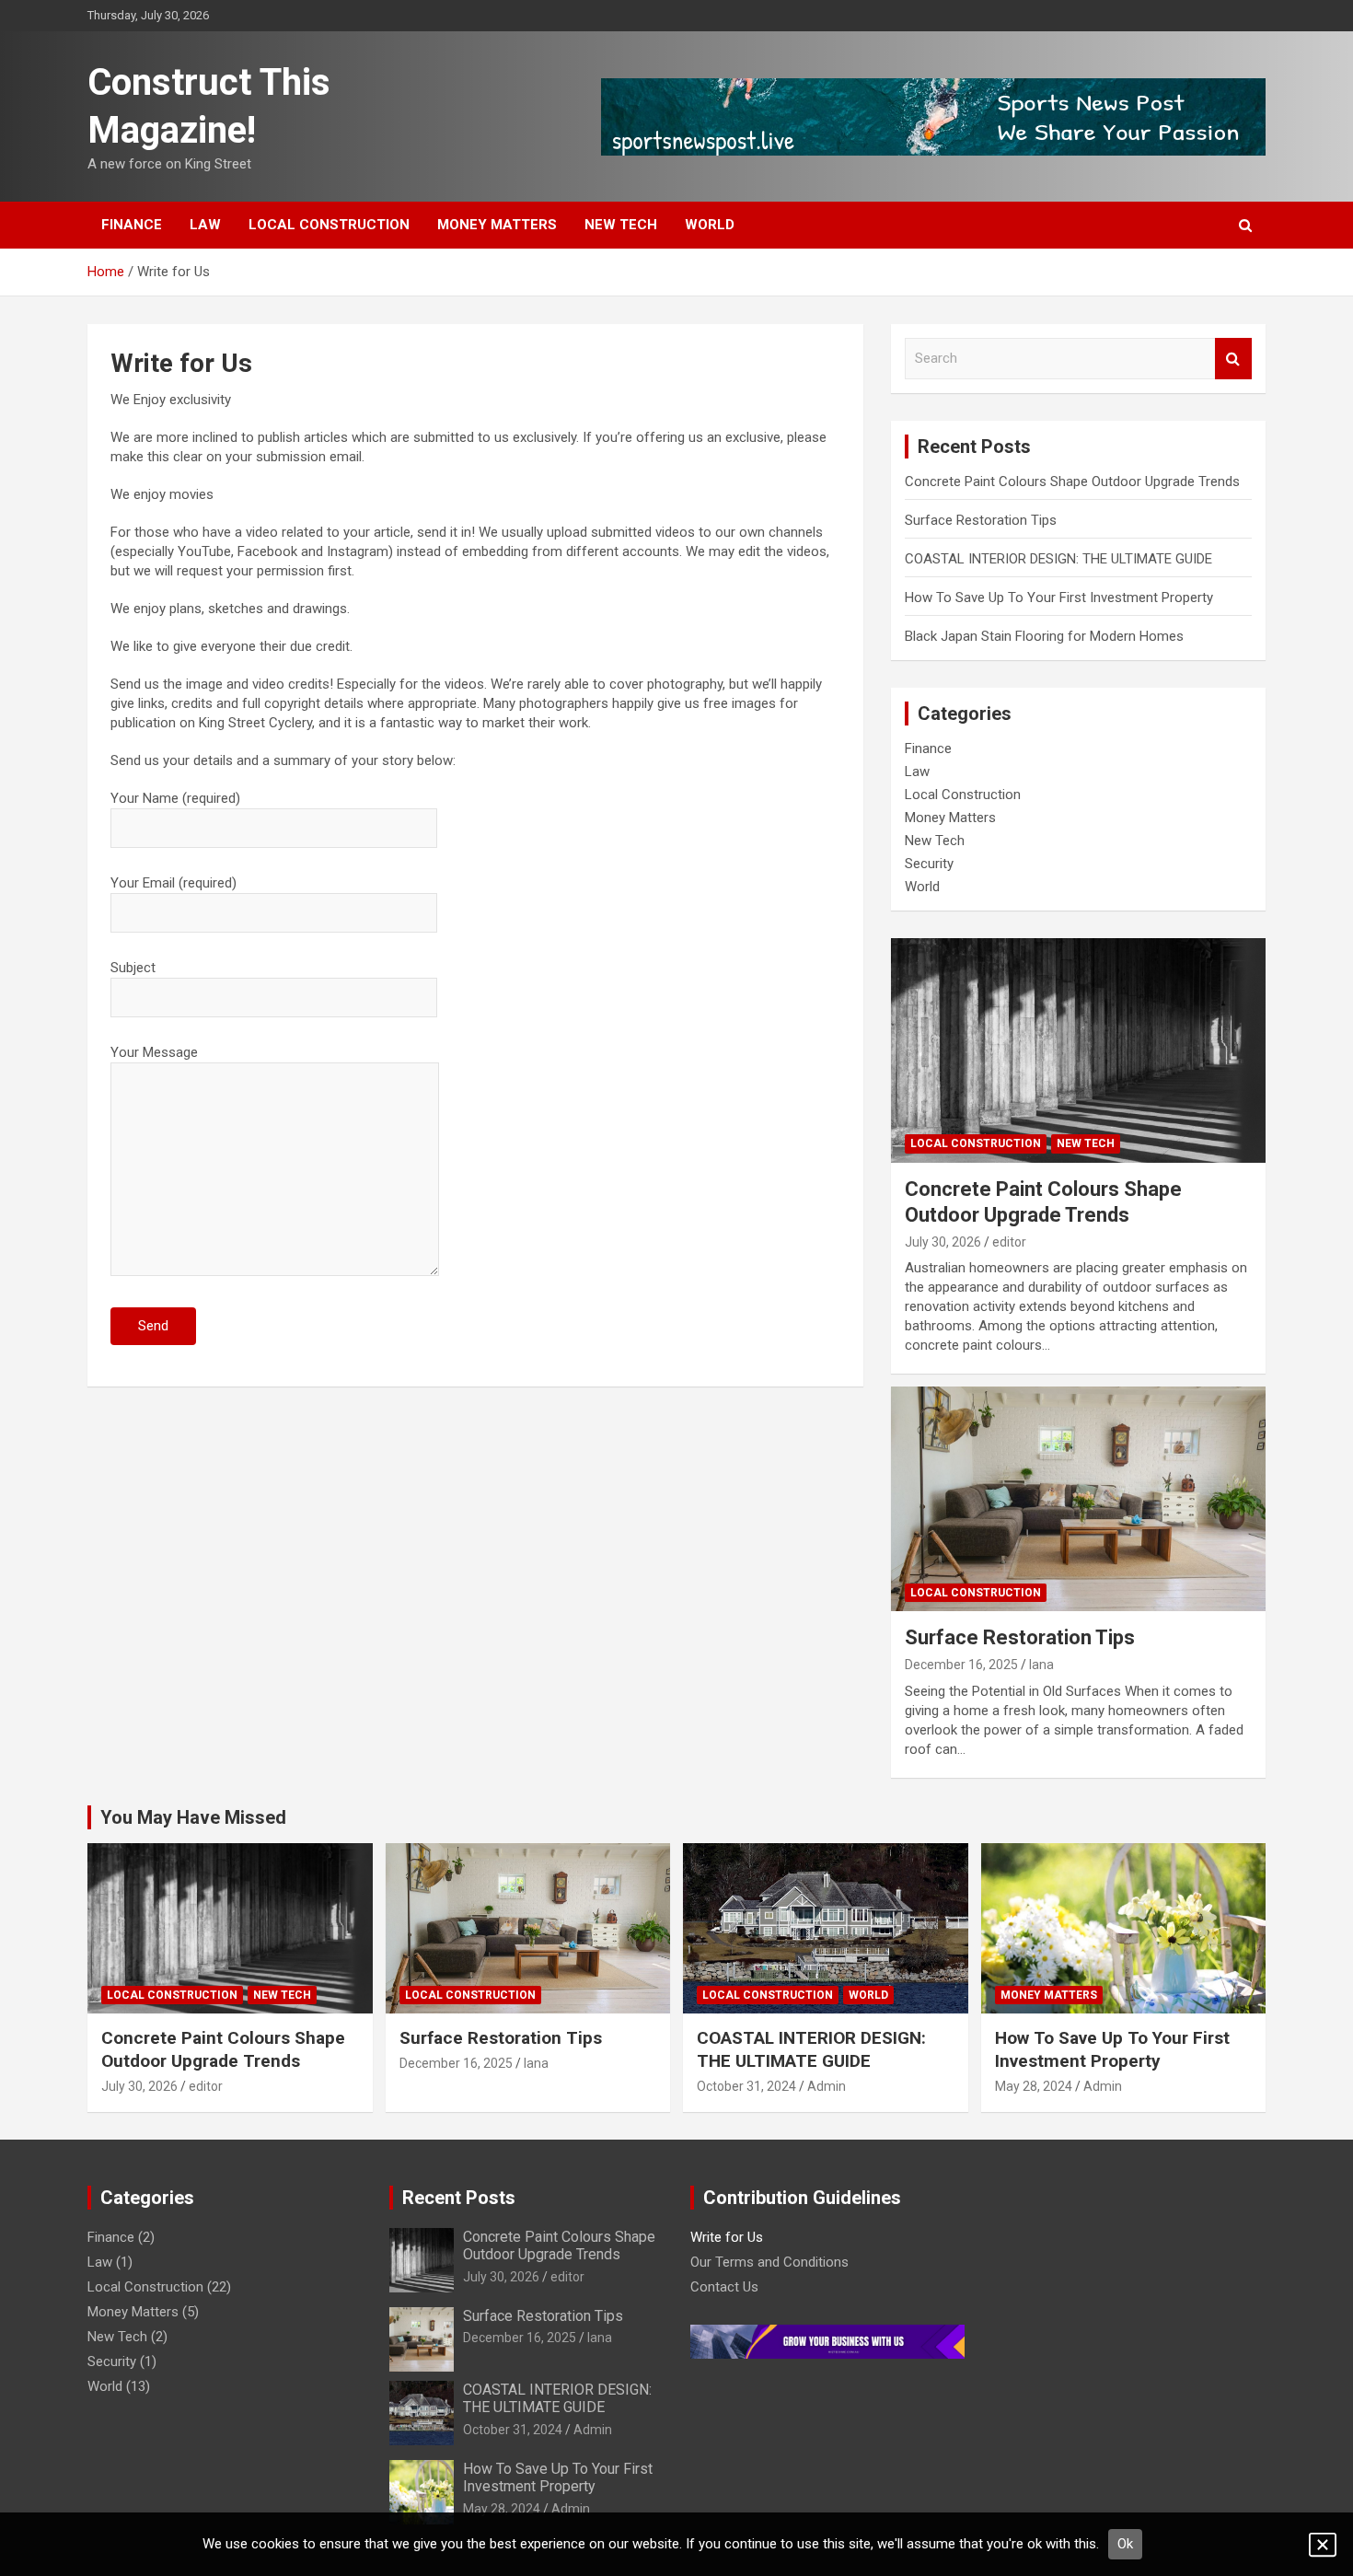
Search (1233, 359)
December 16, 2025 (961, 1665)
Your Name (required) (175, 798)
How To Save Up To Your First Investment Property (1059, 598)
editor (1009, 1242)
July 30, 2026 (943, 1242)
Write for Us (727, 2237)
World (710, 225)
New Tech (621, 225)
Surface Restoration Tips (981, 520)
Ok (1125, 2544)
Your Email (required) (173, 883)
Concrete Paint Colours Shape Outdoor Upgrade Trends (1072, 482)
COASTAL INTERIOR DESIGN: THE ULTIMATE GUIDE (1058, 559)
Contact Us (724, 2287)
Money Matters (497, 225)
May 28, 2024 (1034, 2086)
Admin (827, 2086)
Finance (132, 225)
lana (1041, 1665)
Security (929, 864)
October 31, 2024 (746, 2086)
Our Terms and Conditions (769, 2262)
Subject (133, 968)
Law (205, 225)
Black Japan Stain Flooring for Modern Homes (1050, 636)
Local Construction (329, 225)
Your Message (154, 1052)
